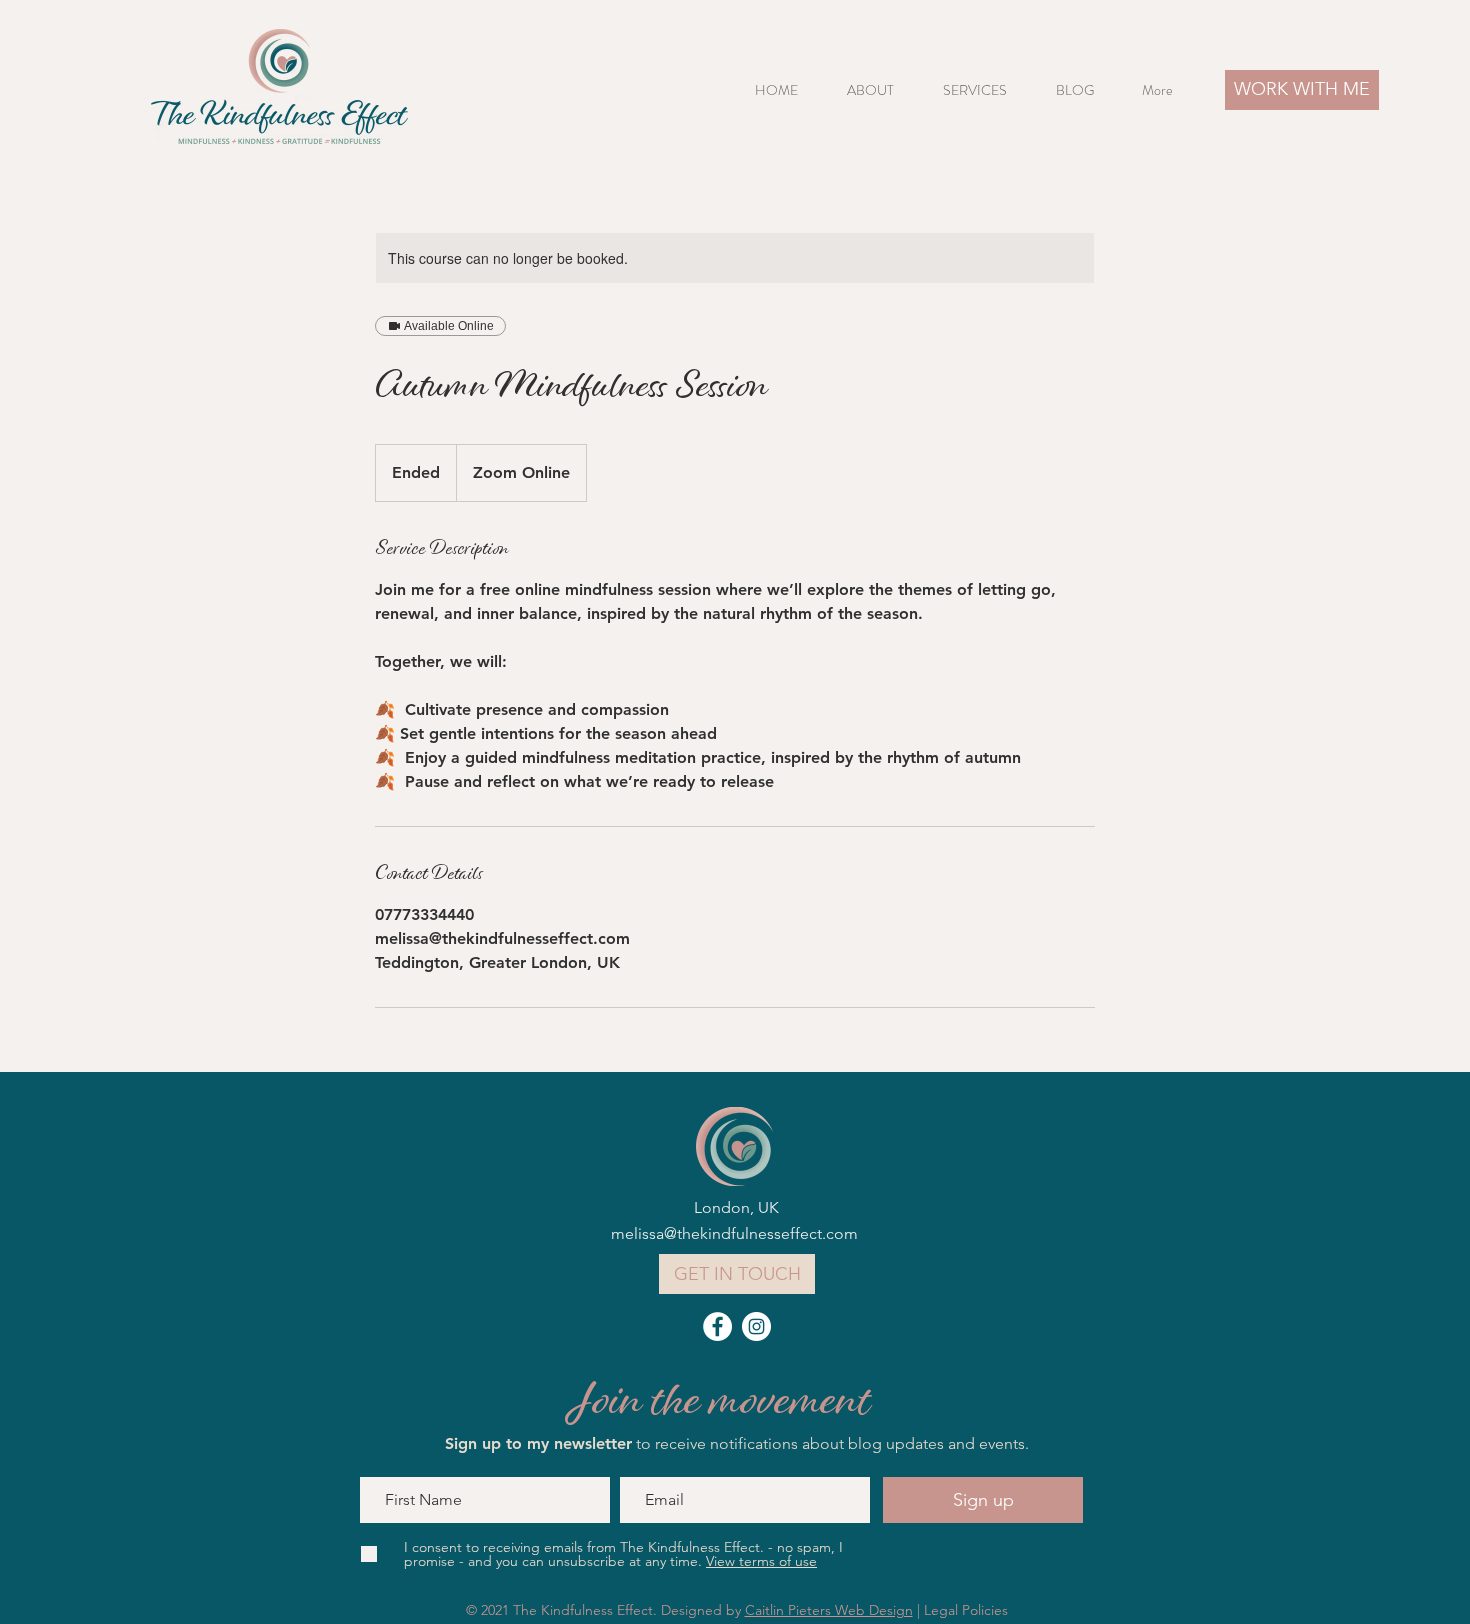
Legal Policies (966, 1610)
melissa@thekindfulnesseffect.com (734, 1233)
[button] (984, 90)
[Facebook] (717, 1326)
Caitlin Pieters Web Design (829, 1610)
